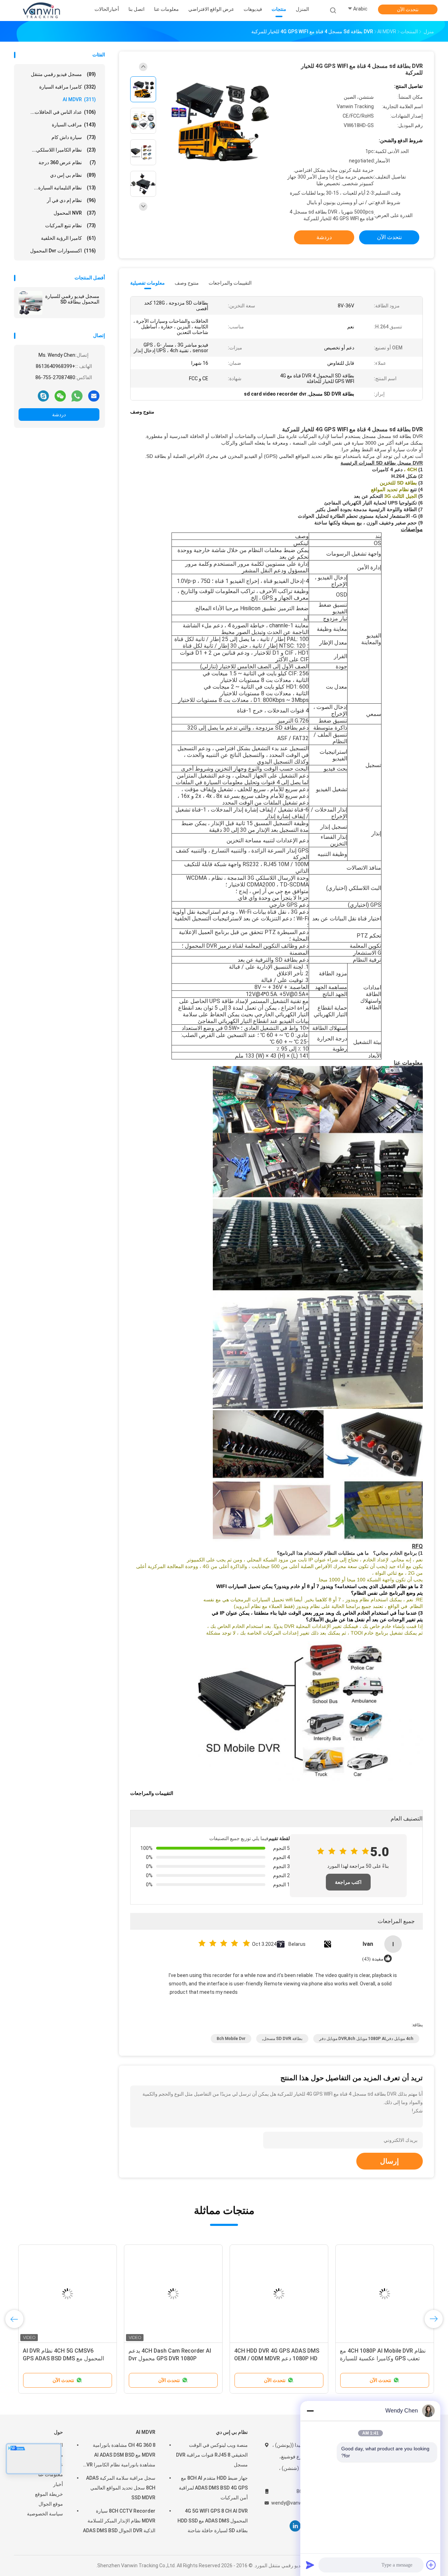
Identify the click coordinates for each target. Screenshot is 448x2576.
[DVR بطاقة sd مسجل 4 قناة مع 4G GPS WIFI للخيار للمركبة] (218, 122)
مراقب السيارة (74, 125)
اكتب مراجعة (348, 1882)
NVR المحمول (75, 213)
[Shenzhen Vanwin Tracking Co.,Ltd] (41, 11)
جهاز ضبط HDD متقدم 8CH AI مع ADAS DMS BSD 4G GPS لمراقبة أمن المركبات (213, 2488)
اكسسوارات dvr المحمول (63, 251)
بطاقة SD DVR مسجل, (282, 2039)
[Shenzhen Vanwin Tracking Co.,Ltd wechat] (60, 396)
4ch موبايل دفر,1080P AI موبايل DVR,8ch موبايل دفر (366, 2039)
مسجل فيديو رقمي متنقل (63, 74)
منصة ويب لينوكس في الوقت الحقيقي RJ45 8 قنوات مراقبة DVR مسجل (212, 2455)
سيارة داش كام (74, 137)
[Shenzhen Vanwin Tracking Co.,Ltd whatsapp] (77, 396)
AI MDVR (79, 99)
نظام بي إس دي (73, 175)
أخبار (58, 2484)
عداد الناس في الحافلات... (63, 112)
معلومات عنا (51, 2474)
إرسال (390, 2161)
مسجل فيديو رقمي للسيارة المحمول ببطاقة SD (72, 299)
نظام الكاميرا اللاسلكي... (64, 150)
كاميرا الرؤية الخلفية (68, 238)
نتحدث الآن (408, 9)
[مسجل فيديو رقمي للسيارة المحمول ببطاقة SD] (30, 303)
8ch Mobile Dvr (231, 2039)
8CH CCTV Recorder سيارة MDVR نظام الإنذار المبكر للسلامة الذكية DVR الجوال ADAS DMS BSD (119, 2521)
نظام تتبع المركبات (71, 225)
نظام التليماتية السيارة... (65, 188)
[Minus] (310, 2411)
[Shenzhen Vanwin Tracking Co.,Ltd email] (94, 396)
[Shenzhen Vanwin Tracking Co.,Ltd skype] (43, 396)
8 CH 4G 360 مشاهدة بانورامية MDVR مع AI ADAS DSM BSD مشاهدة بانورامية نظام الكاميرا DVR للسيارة (119, 2456)
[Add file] (431, 2565)
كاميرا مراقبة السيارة (68, 87)
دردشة (59, 415)
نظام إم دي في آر (71, 200)
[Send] (310, 2565)
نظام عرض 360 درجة (67, 162)
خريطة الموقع (49, 2494)
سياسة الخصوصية (45, 2514)
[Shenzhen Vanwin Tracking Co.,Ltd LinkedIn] (295, 2526)
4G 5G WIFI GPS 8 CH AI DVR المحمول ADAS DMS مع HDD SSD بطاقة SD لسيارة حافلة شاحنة (213, 2521)
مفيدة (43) (373, 1959)
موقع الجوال (51, 2504)
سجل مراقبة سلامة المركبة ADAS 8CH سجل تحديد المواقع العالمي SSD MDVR (121, 2488)
